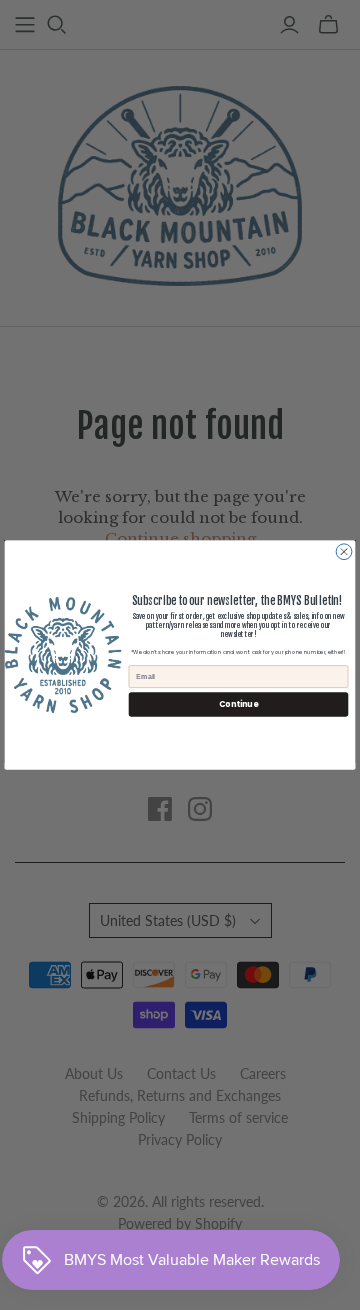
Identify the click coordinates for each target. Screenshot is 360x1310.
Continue (238, 703)
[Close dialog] (344, 552)
